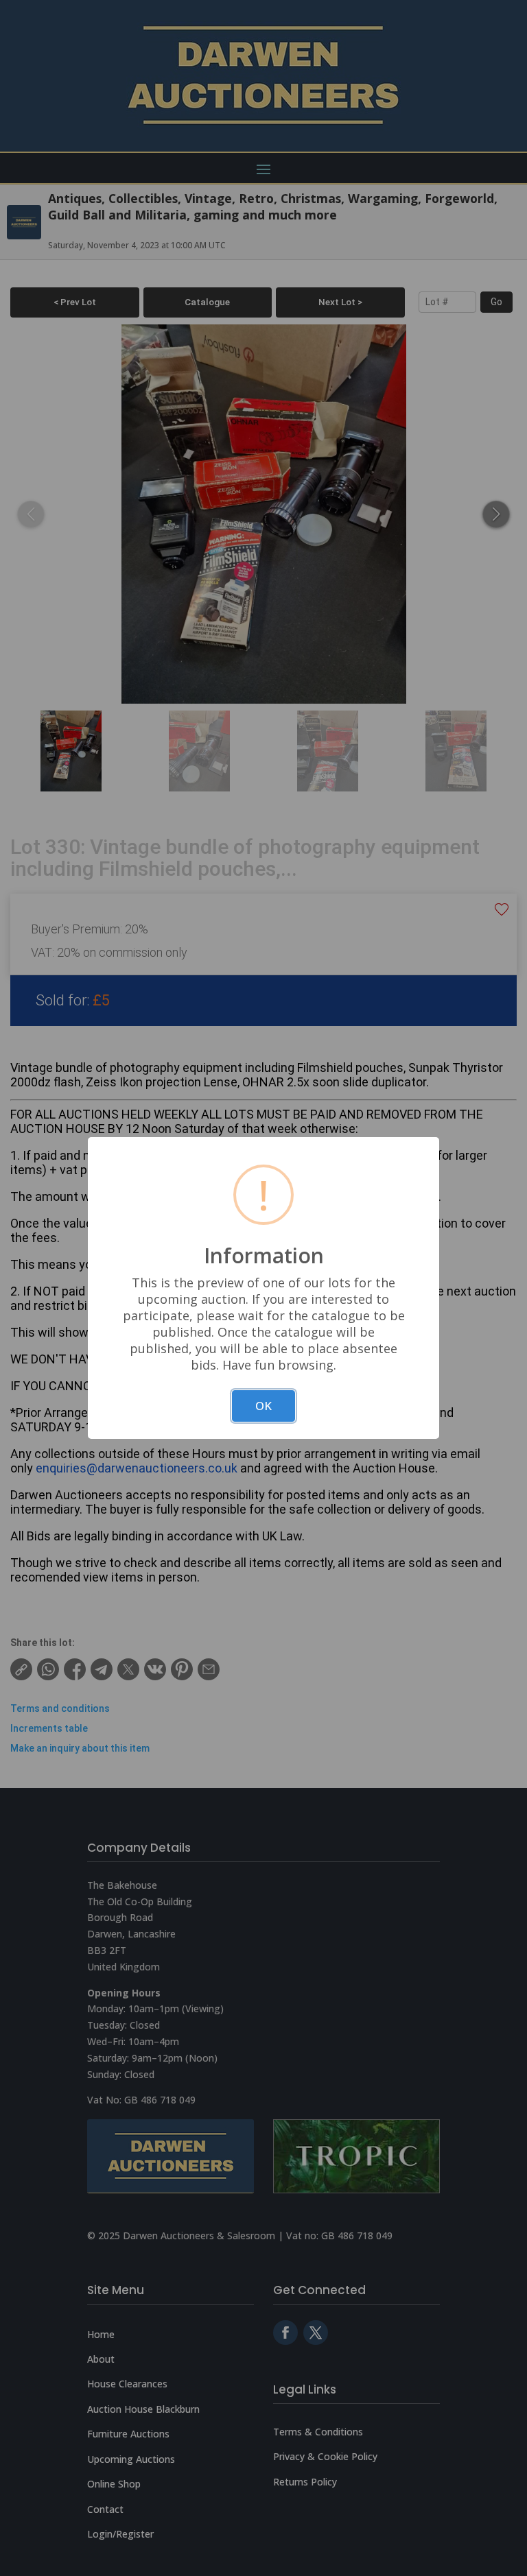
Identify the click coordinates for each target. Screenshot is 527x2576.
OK (263, 1406)
